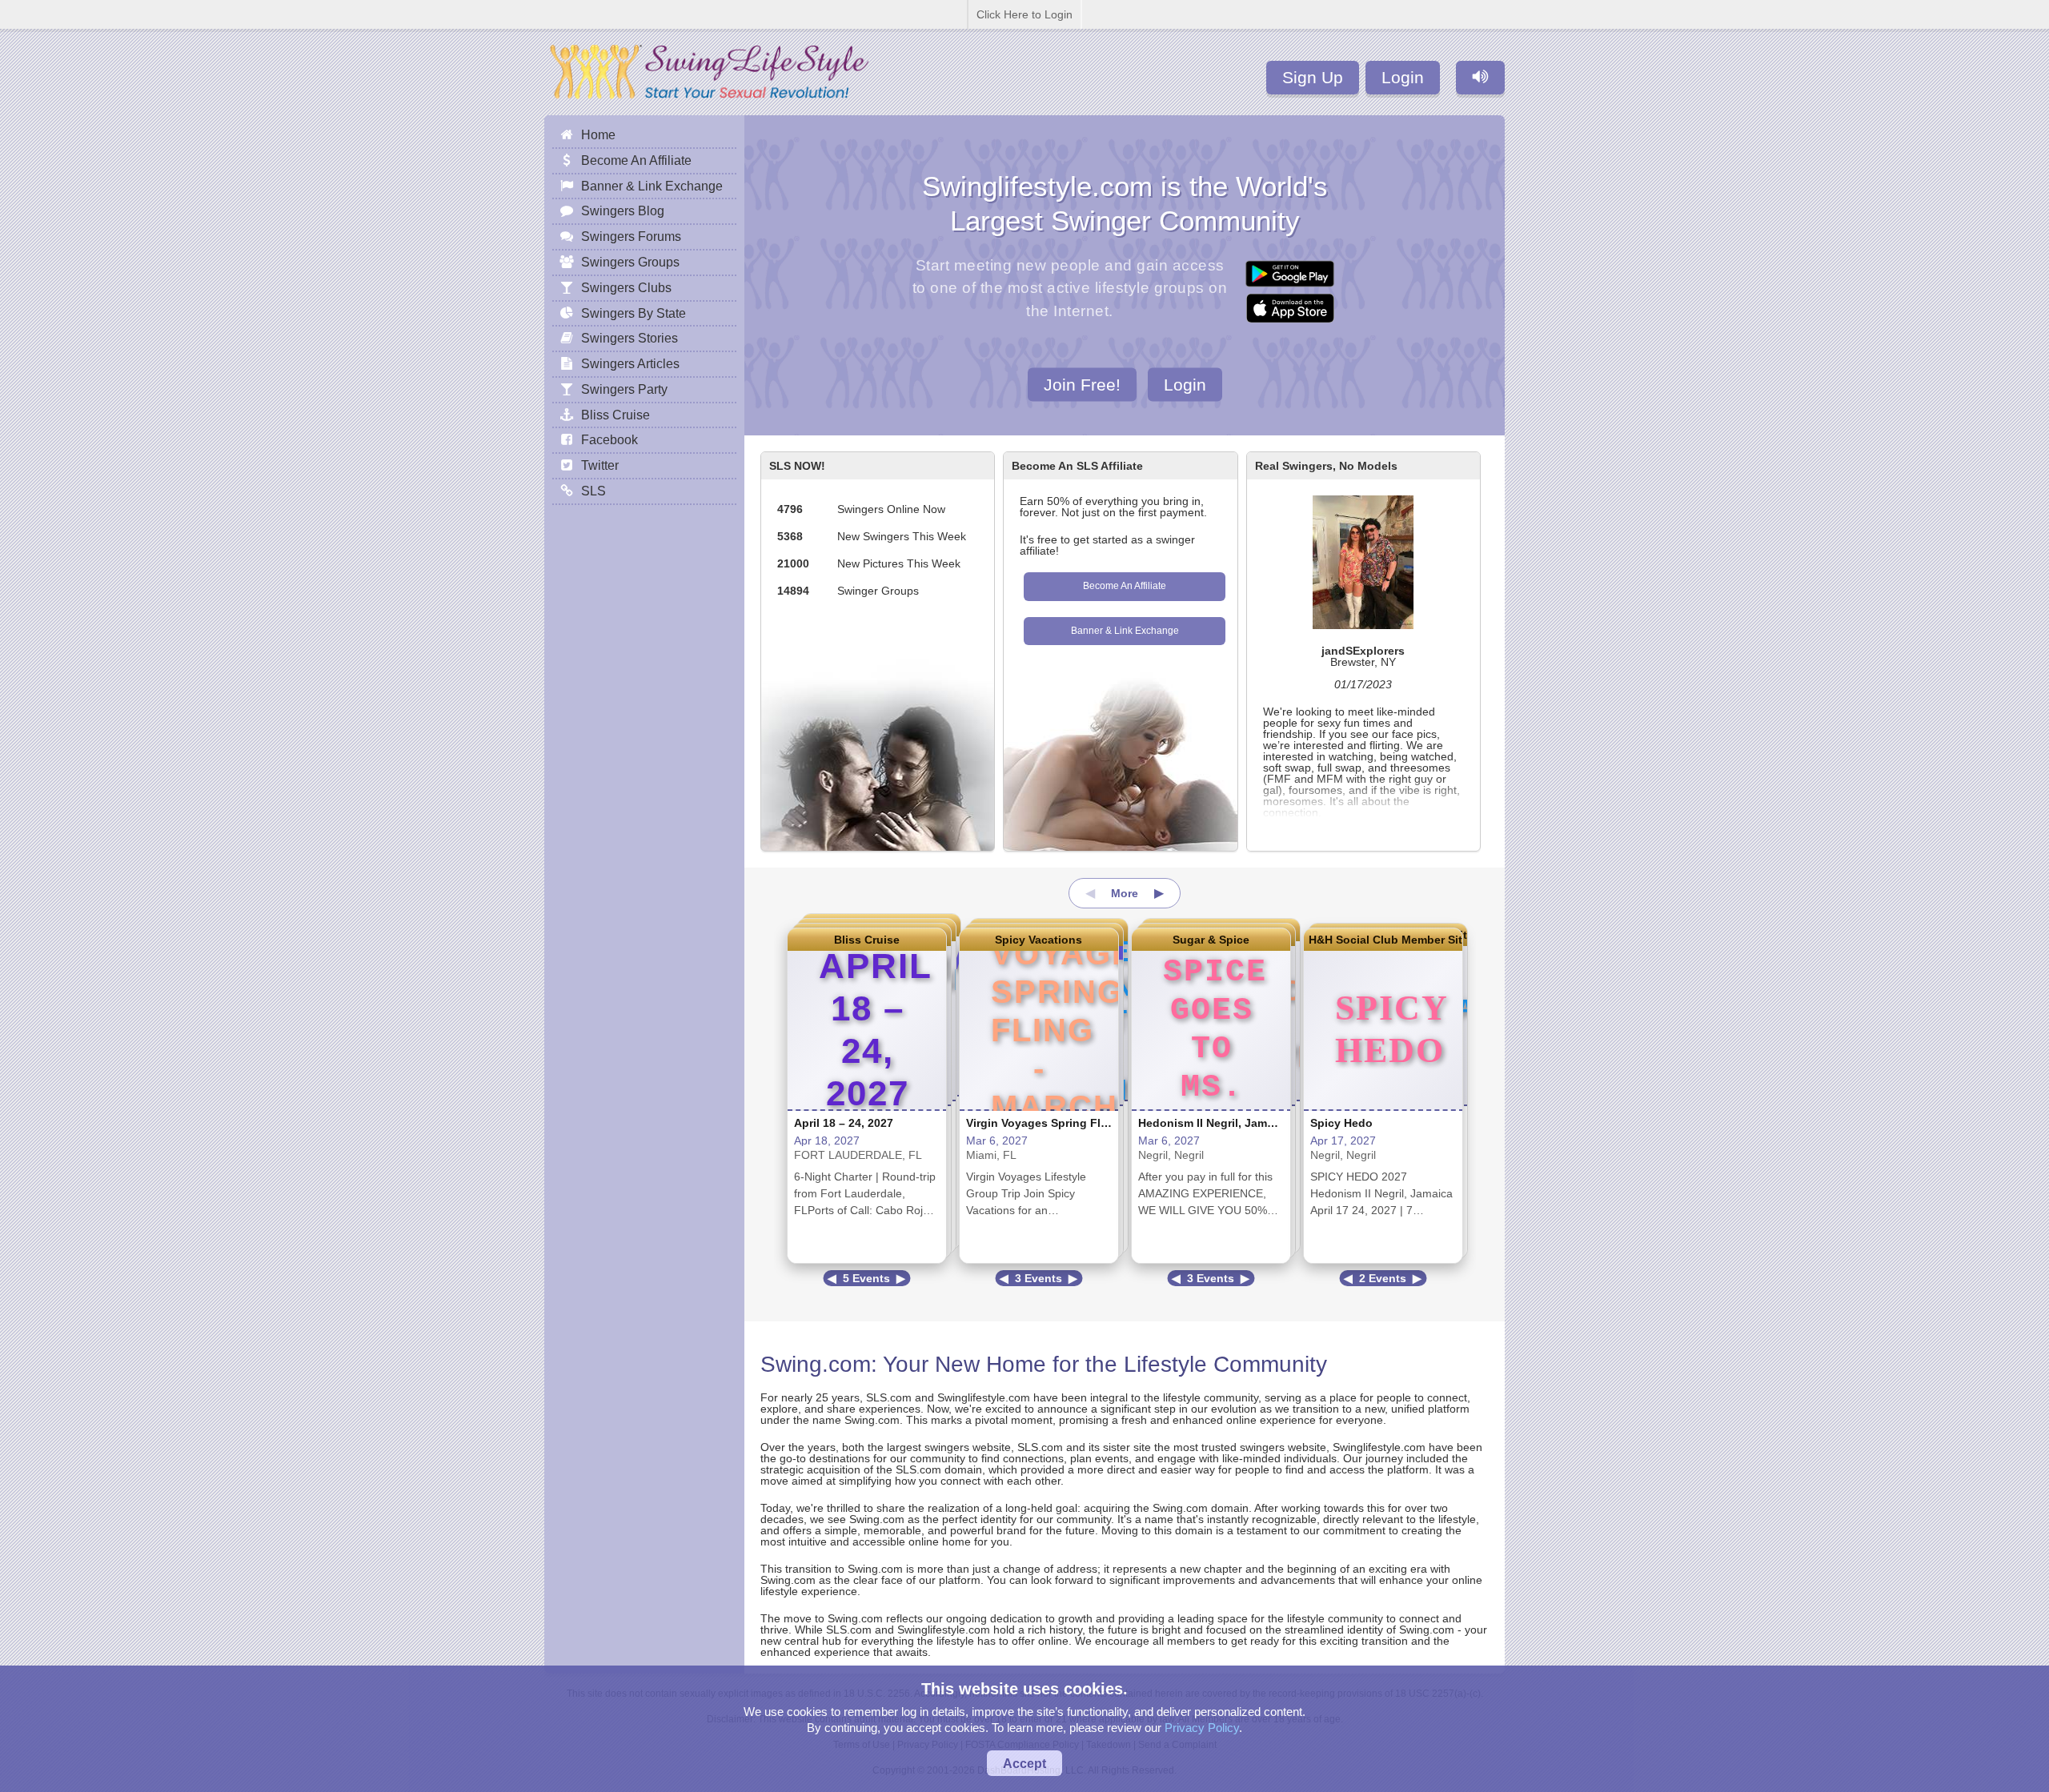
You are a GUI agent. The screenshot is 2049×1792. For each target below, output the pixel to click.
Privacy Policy (1202, 1728)
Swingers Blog (623, 210)
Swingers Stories (630, 338)
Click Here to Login (1024, 14)
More (1125, 893)
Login (1403, 77)
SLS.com (889, 1397)
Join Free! (1082, 384)
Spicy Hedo (1341, 1123)
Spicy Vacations (1039, 940)
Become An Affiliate (1125, 586)
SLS (593, 491)
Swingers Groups (630, 262)
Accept (1024, 1763)
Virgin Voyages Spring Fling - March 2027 (1079, 1123)
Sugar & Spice (1211, 940)
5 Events (866, 1278)
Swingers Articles (630, 363)
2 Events (1383, 1278)
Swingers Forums (631, 236)
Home (598, 134)
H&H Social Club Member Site (1383, 940)
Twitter (600, 465)
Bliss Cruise (867, 940)
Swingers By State (634, 313)
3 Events (1039, 1278)
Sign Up (1313, 77)
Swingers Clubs (626, 287)
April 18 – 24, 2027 (844, 1123)
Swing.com (816, 1364)
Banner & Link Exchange (1125, 631)
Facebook (609, 439)
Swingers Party (624, 389)
